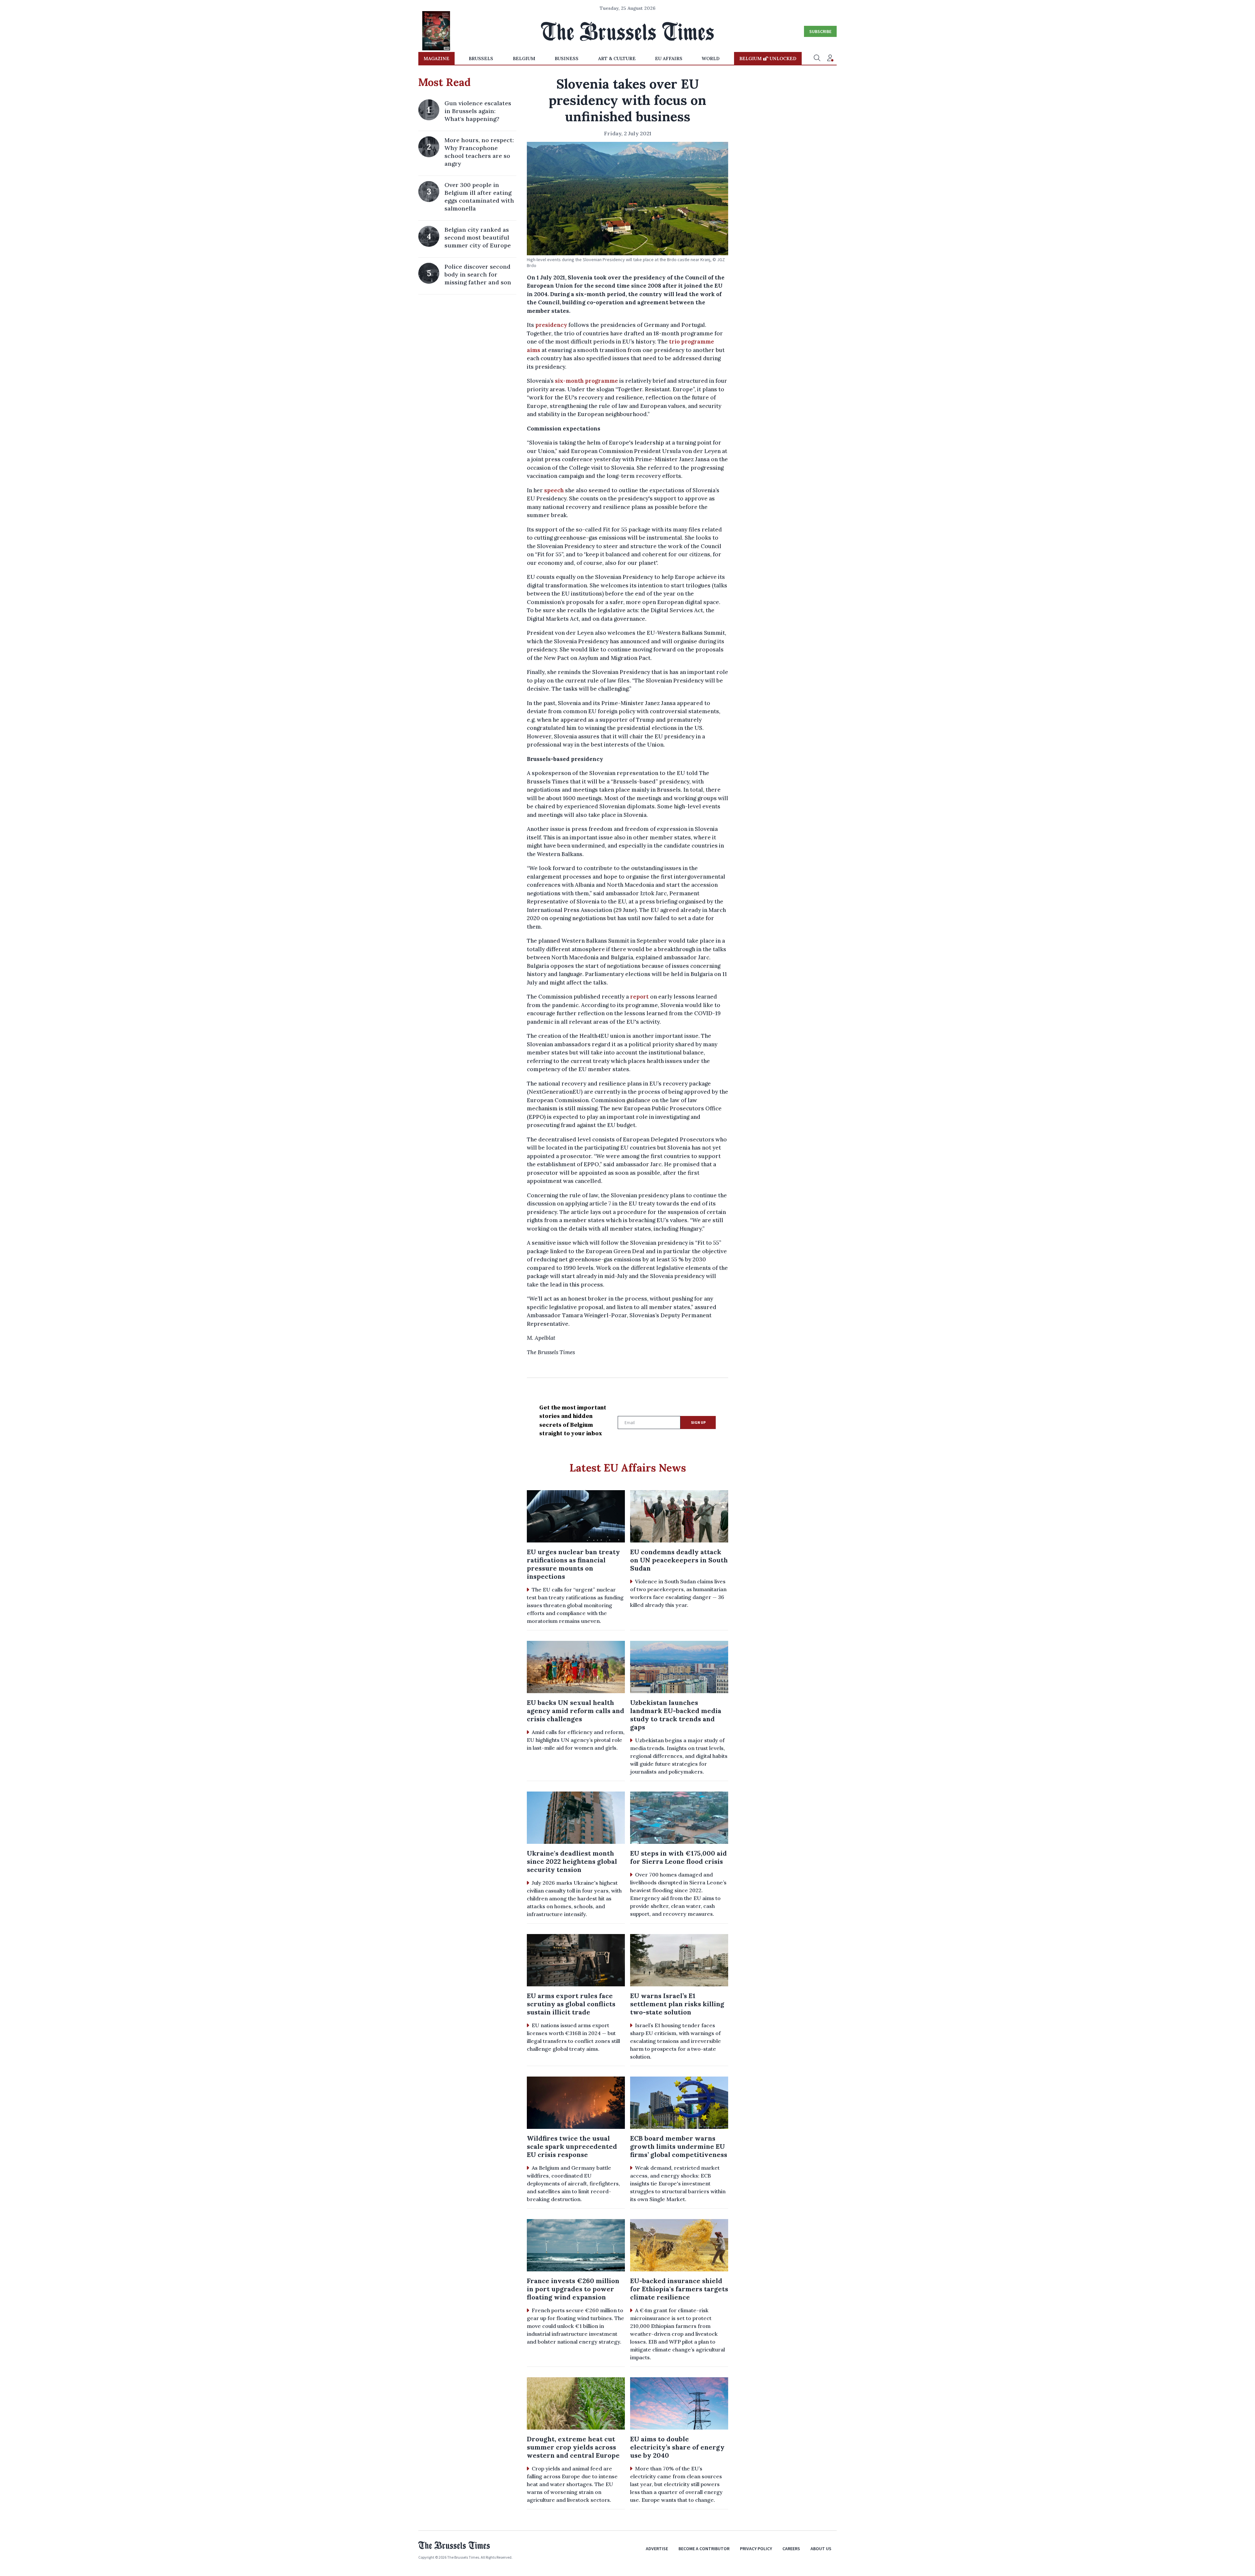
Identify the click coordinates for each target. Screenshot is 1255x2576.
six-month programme (586, 381)
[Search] (817, 59)
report (639, 997)
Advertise (657, 2549)
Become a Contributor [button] (704, 2549)
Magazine (436, 59)
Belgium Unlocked (768, 59)
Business (567, 59)
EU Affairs (669, 59)
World (711, 59)
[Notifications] (830, 59)
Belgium (524, 59)
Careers (791, 2549)
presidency (551, 325)
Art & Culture (617, 59)
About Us (821, 2549)
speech (554, 490)
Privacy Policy (756, 2549)
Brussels (481, 59)
